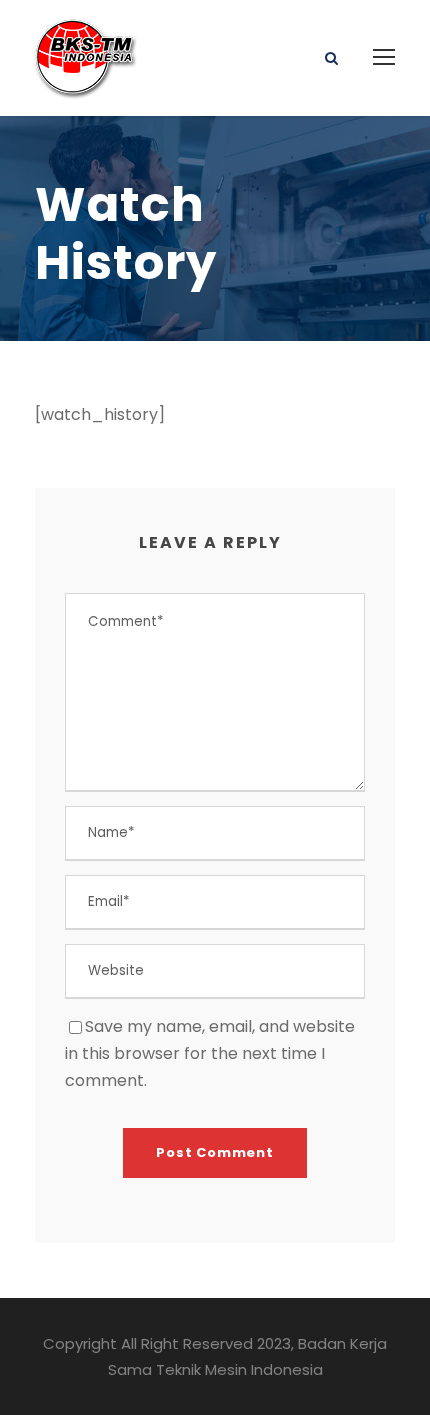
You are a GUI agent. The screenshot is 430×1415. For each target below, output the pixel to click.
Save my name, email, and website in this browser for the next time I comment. (210, 1053)
